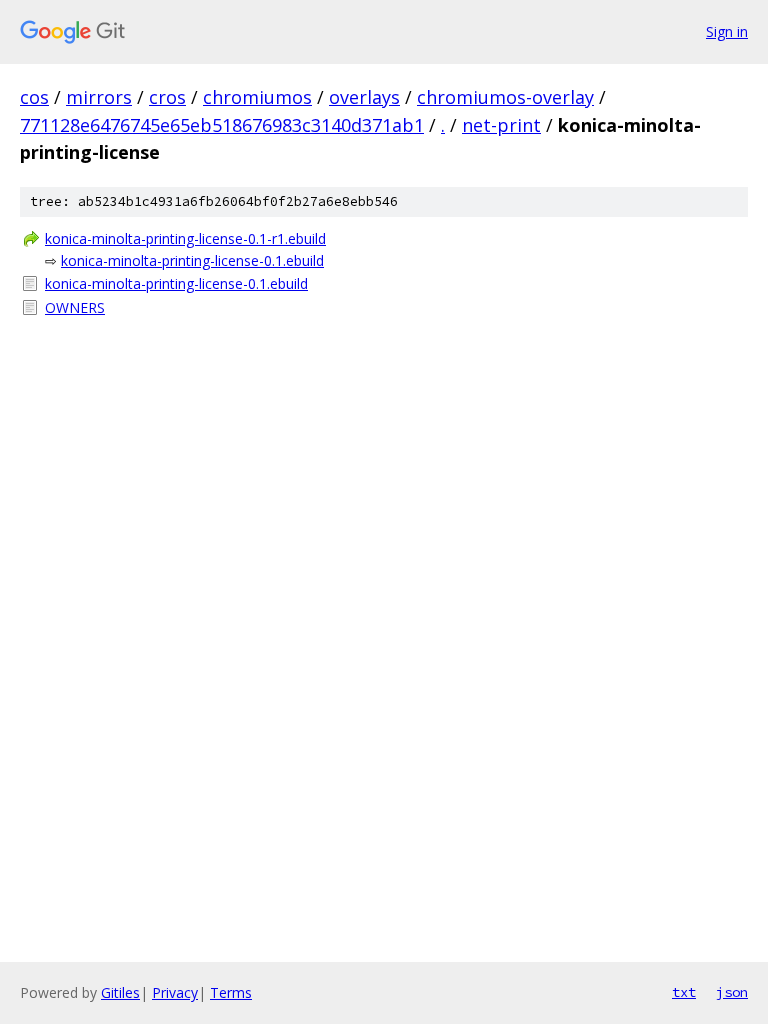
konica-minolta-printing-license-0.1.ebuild (192, 260)
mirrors (99, 97)
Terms (231, 992)
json (732, 992)
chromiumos (257, 97)
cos (34, 97)
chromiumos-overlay (505, 97)
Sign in (727, 31)
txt (684, 992)
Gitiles (120, 992)
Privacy (175, 992)
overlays (364, 97)
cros (167, 97)
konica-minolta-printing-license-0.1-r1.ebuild (185, 238)
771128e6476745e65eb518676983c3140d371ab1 (222, 125)
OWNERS (75, 307)
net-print (501, 125)
